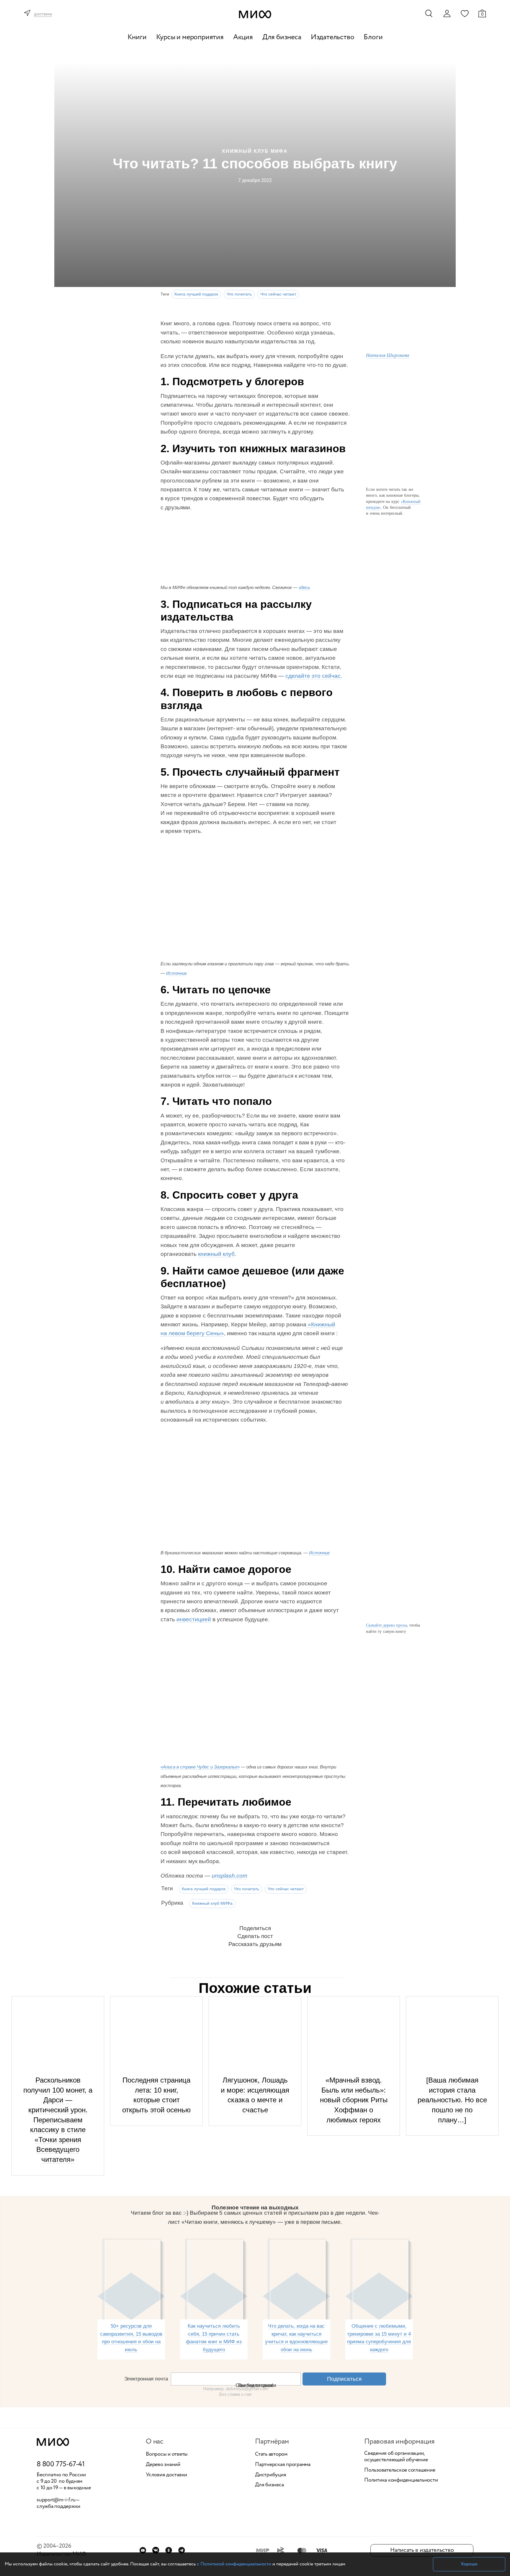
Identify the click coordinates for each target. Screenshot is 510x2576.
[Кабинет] (447, 14)
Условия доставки (166, 2475)
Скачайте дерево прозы (386, 1625)
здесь (304, 587)
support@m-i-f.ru (56, 2500)
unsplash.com (229, 1876)
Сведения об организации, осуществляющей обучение (396, 2457)
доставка (43, 14)
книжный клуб (216, 1254)
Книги (137, 37)
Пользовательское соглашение (400, 2470)
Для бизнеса (282, 37)
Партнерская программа (283, 2465)
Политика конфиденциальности (401, 2480)
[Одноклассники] (169, 2550)
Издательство (333, 37)
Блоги (373, 37)
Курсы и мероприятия (190, 37)
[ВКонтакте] (156, 2550)
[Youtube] (143, 2550)
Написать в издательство (422, 2550)
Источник (176, 973)
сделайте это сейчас (313, 676)
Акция (243, 37)
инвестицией (194, 1619)
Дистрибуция (270, 2475)
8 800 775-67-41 (61, 2465)
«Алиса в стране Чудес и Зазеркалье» (200, 1767)
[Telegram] (182, 2550)
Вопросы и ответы (167, 2454)
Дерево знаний (163, 2465)
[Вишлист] (465, 13)
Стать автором (271, 2454)
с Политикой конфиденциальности (234, 2564)
